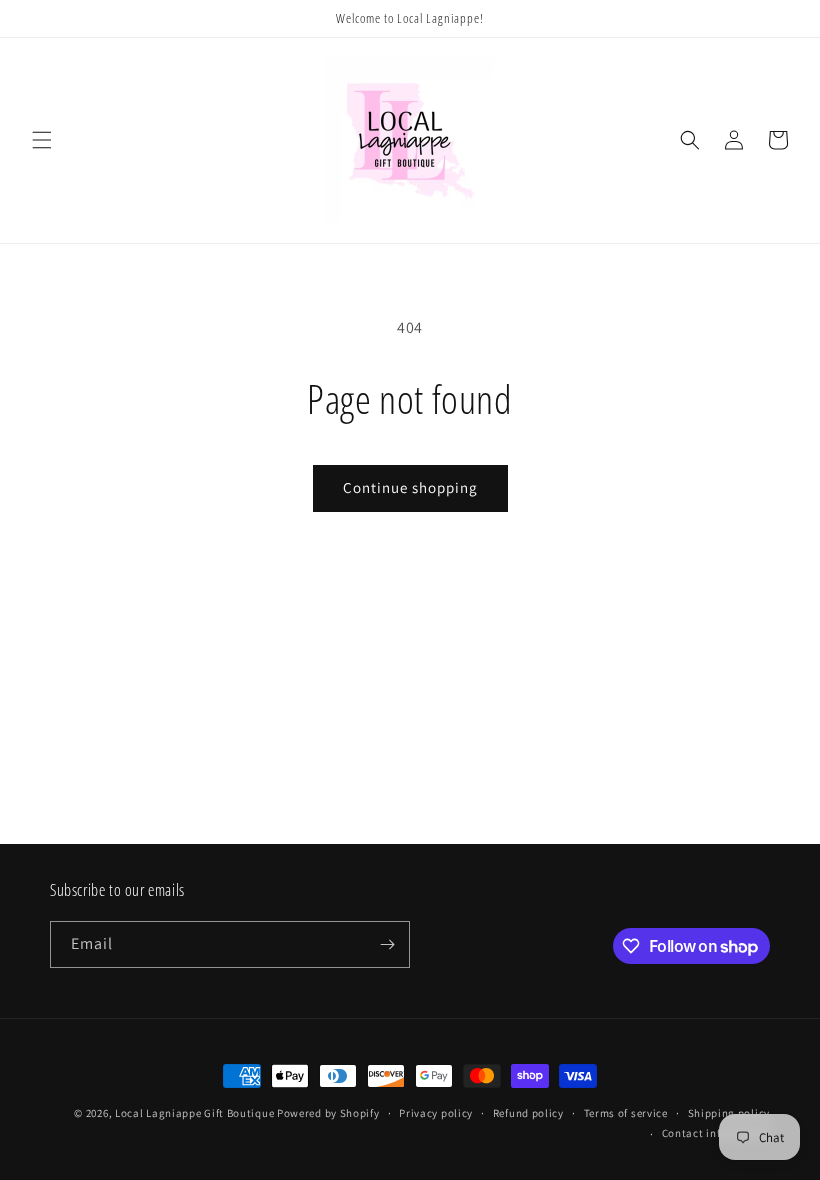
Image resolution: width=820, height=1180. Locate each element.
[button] (42, 140)
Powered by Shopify (328, 1113)
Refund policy (528, 1113)
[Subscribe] (387, 944)
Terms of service (626, 1113)
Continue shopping (410, 487)
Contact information (716, 1133)
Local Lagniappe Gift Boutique (194, 1113)
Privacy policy (436, 1113)
